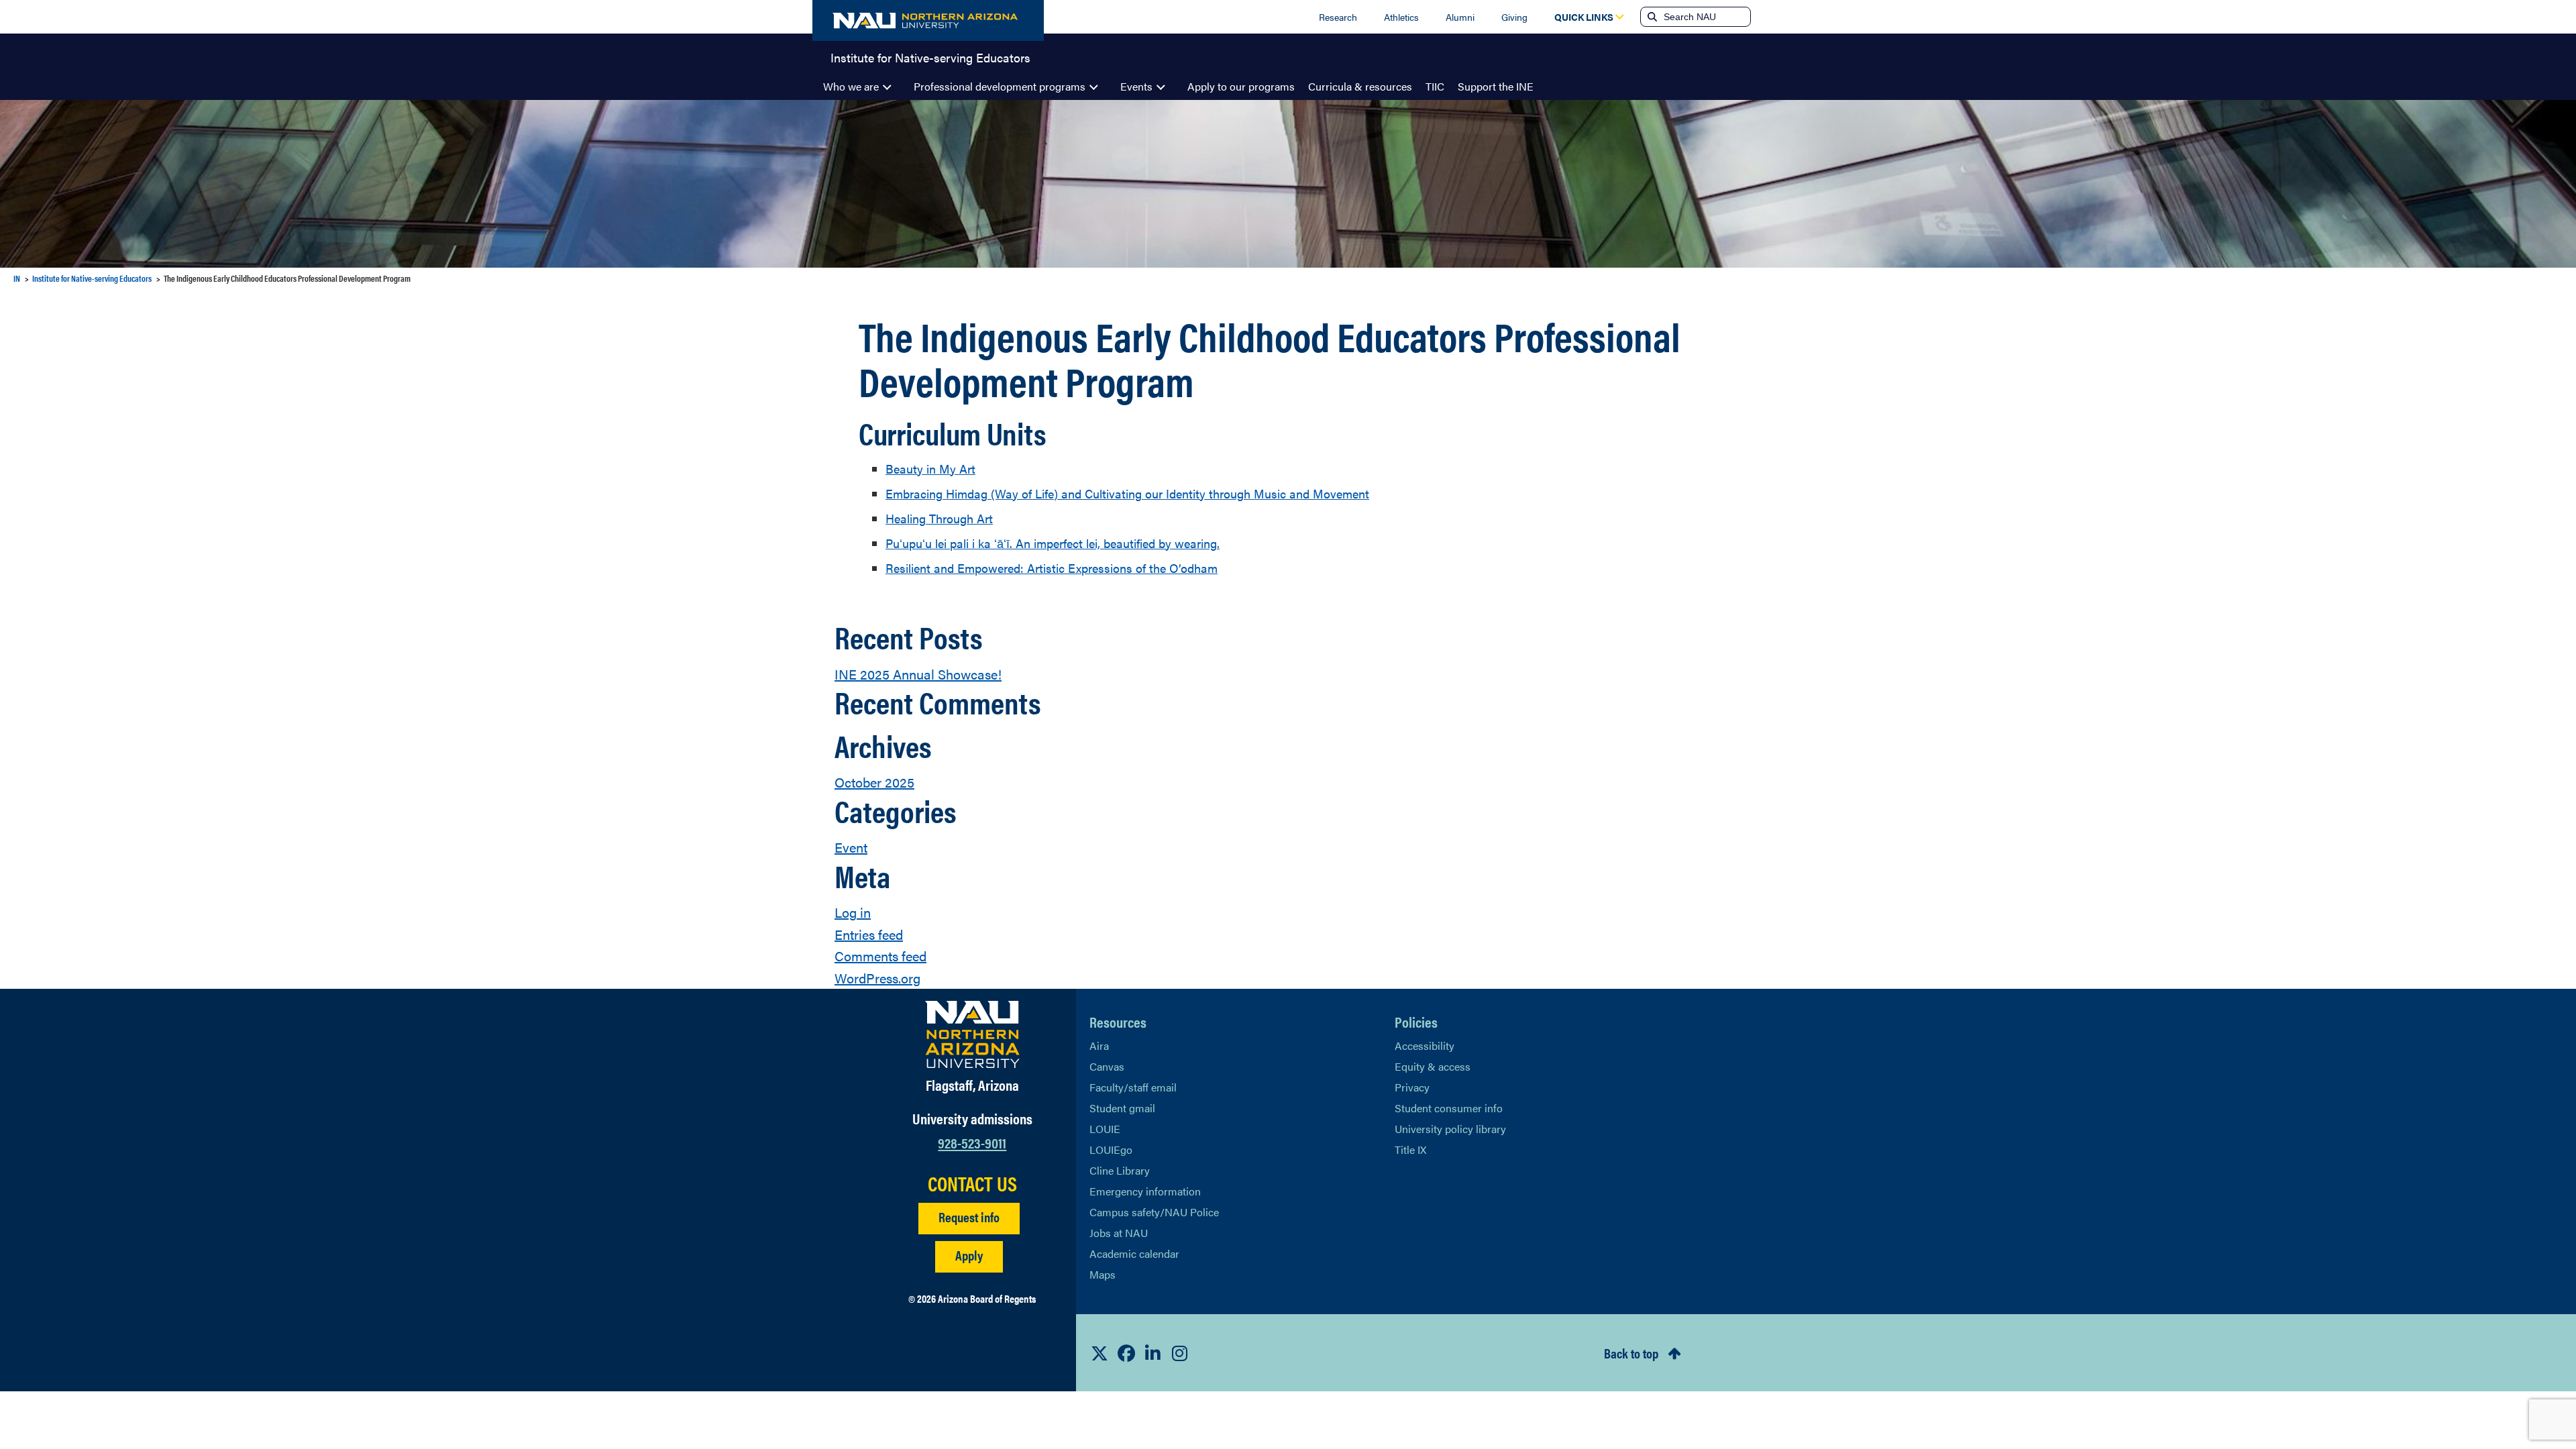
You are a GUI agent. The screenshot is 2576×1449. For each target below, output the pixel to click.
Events (1136, 86)
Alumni (1460, 17)
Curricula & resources (1360, 86)
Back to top (1631, 1353)
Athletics (1401, 17)
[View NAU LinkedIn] (1153, 1353)
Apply (969, 1255)
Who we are (851, 86)
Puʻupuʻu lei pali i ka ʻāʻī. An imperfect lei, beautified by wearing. (1053, 543)
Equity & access (1433, 1066)
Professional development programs (1000, 86)
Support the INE (1496, 86)
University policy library (1450, 1129)
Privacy (1412, 1087)
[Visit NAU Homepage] (972, 1034)
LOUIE (1105, 1129)
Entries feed (869, 934)
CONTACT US (972, 1183)
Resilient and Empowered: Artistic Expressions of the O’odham (1052, 568)
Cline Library (1120, 1170)
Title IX (1410, 1149)
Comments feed (880, 956)
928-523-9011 (972, 1142)
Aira (1099, 1045)
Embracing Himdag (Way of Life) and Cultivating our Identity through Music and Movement (1127, 493)
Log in (853, 912)
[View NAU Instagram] (1180, 1353)
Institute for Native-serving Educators (930, 56)
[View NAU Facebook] (1126, 1353)
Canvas (1107, 1066)
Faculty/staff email (1133, 1087)
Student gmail (1122, 1108)
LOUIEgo (1111, 1149)
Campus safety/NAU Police (1154, 1212)
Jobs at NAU (1119, 1233)
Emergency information (1145, 1191)
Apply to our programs (1241, 86)
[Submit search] (1651, 17)
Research (1338, 17)
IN (17, 278)
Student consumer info (1449, 1108)
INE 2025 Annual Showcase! (918, 674)
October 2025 (874, 782)
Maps (1103, 1274)
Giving (1514, 17)
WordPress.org (877, 978)
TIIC (1435, 86)
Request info (969, 1217)
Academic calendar (1134, 1253)
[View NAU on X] (1099, 1353)
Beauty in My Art (930, 469)
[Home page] (928, 20)
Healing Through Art (939, 518)
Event (851, 847)
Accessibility (1425, 1045)
